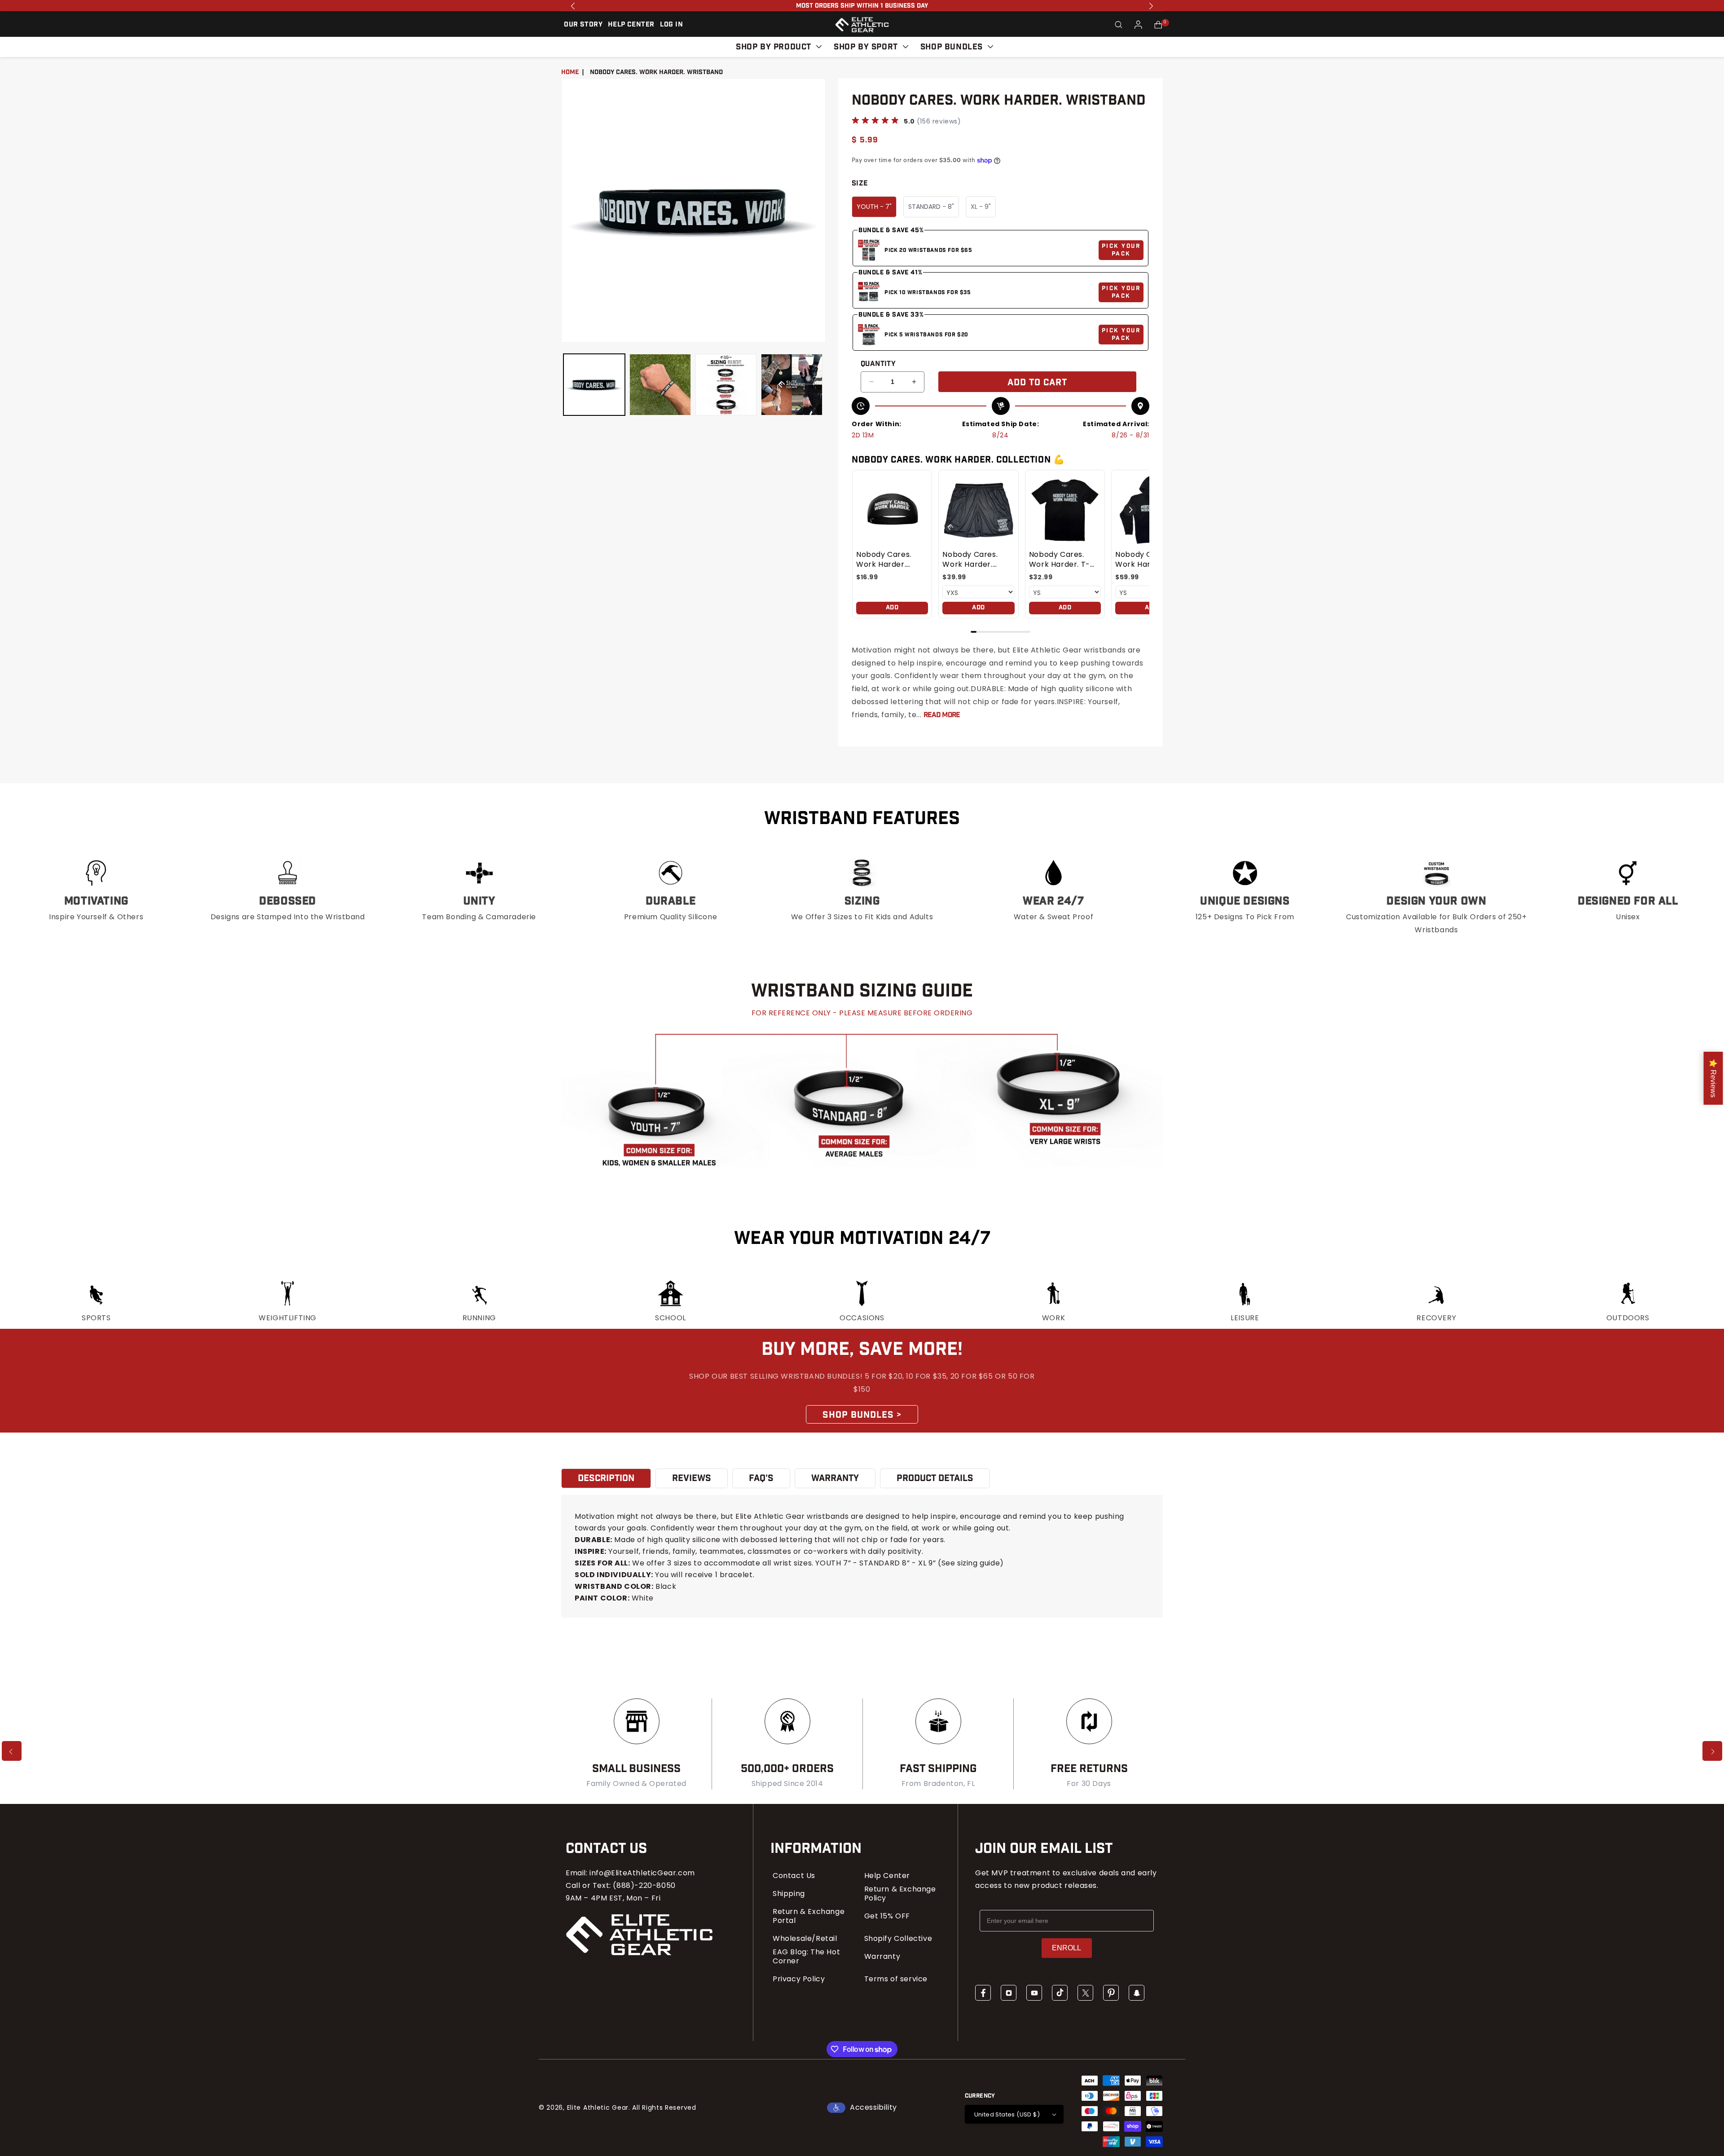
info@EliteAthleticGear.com (642, 1873)
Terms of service (896, 1979)
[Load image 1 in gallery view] (594, 385)
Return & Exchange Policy (900, 1894)
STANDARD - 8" (931, 207)
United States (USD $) (1007, 2114)
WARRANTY (835, 1478)
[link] (892, 510)
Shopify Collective (898, 1939)
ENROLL (1067, 1948)
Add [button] (892, 608)
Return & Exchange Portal (809, 1916)
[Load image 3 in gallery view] (726, 385)
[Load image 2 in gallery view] (660, 385)
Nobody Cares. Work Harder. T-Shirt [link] (1060, 560)
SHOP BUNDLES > (862, 1415)
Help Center (887, 1876)
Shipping (789, 1894)
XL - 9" (981, 207)
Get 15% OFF (887, 1916)
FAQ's (761, 1478)
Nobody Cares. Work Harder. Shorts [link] (970, 560)
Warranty (882, 1957)
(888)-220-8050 (644, 1885)
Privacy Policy (799, 1979)
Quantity (878, 364)
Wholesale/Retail (805, 1939)
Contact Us (794, 1876)
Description (606, 1478)
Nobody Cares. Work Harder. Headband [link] (884, 560)
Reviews (692, 1478)
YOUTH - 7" (874, 207)
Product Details (935, 1478)
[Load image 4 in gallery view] (792, 385)
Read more (942, 715)
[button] (1119, 25)
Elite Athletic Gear (598, 2108)
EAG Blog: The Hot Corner (806, 1957)
